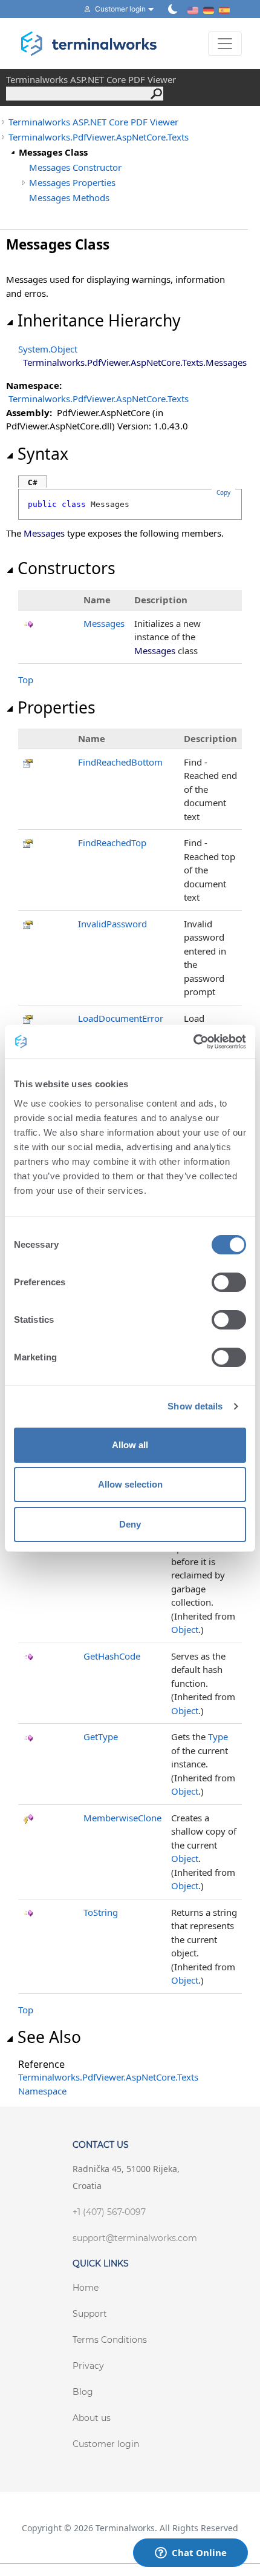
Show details (195, 1406)
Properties (57, 707)
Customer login (106, 2444)
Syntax (43, 454)
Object (185, 1629)
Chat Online (199, 2552)
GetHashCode (112, 1656)
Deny (130, 1524)
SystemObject (48, 349)
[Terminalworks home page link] (89, 44)
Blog (83, 2392)
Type (218, 1737)
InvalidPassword (112, 924)
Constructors (67, 568)
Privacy (88, 2366)
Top (26, 680)
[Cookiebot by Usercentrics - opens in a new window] (193, 1042)
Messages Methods (69, 197)
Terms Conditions (110, 2340)
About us (92, 2418)
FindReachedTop (112, 843)
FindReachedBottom (120, 762)
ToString (101, 1912)
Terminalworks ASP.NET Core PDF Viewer (93, 122)
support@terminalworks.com (135, 2238)
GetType (101, 1737)
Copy (223, 492)
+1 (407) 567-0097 (109, 2212)
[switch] (229, 1282)
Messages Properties (72, 182)
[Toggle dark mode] (173, 9)
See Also (49, 2037)
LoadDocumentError (121, 1018)
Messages (104, 623)
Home (86, 2288)
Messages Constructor (75, 167)
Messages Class (53, 152)
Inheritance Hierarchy (99, 320)
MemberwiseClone (122, 1818)
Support (90, 2314)
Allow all (130, 1445)
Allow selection (130, 1484)
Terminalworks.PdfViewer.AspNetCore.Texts (99, 137)
